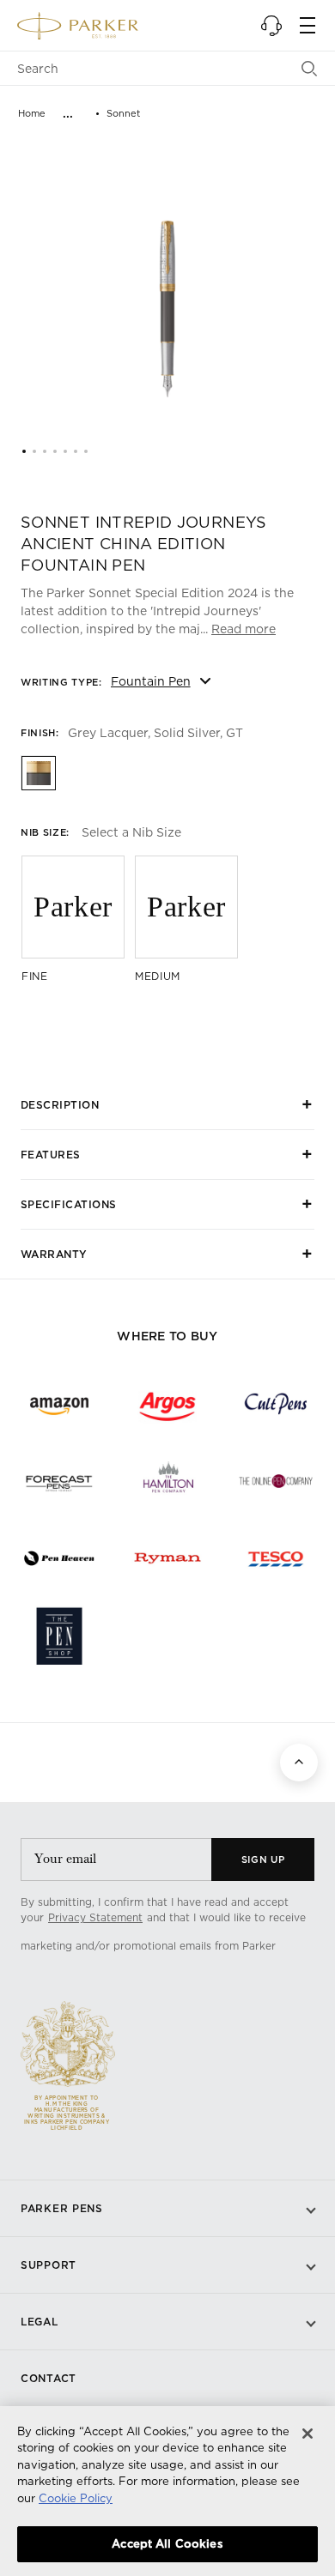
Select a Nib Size (131, 832)
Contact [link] (49, 2378)
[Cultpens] (276, 1404)
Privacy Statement (95, 1917)
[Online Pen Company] (276, 1481)
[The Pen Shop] (59, 1636)
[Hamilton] (167, 1481)
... (68, 113)
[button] (271, 26)
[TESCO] (276, 1558)
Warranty (54, 1254)
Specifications (69, 1204)
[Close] (308, 2434)
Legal (40, 2322)
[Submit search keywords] (310, 69)
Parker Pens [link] (62, 2208)
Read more (244, 629)
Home (32, 113)
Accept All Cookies (167, 2543)
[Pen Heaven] (59, 1558)
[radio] (38, 772)
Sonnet (123, 113)
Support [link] (49, 2265)
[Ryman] (167, 1558)
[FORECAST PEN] (59, 1481)
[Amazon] (59, 1404)
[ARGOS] (167, 1404)
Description (60, 1105)
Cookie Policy (76, 2498)
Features (51, 1155)
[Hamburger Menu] (308, 26)
